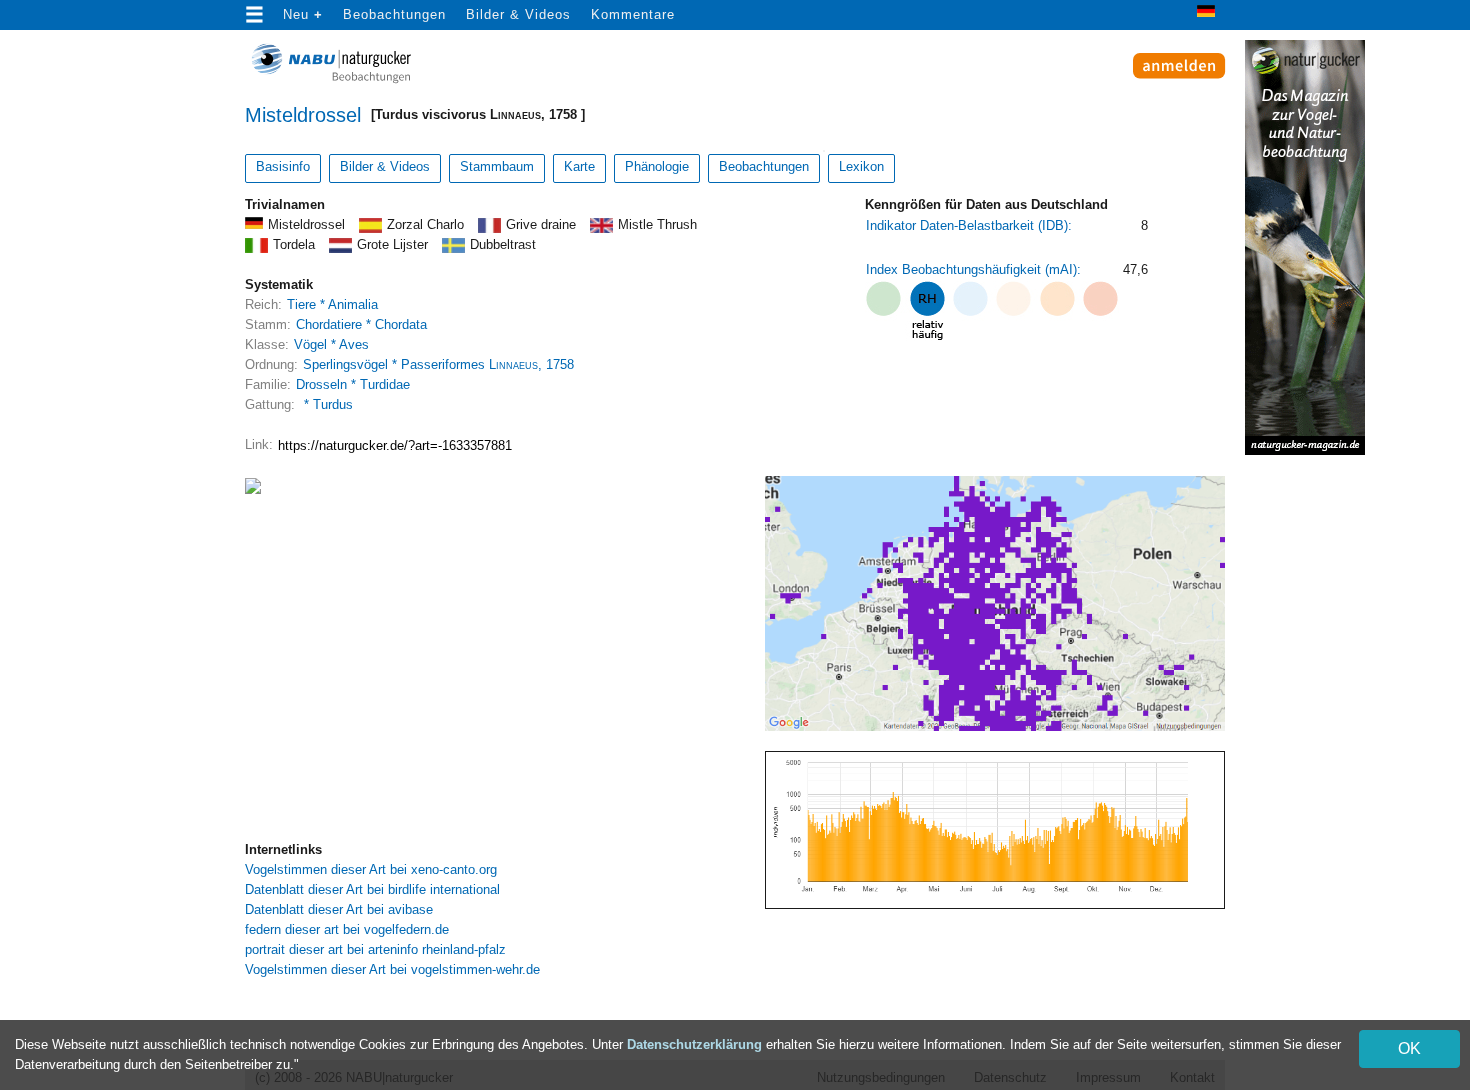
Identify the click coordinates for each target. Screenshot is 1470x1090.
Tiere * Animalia (332, 304)
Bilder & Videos (518, 14)
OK (1409, 1048)
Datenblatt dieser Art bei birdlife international (372, 889)
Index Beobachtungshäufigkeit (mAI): (973, 269)
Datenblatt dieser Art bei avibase (339, 909)
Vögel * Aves (331, 344)
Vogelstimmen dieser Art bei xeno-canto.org (371, 869)
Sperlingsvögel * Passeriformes (438, 364)
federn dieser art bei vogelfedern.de (347, 929)
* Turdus (326, 404)
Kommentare (633, 14)
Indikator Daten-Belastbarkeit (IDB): (969, 225)
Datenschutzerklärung (694, 1044)
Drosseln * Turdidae (353, 384)
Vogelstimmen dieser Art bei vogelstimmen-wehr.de (392, 969)
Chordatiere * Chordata (361, 324)
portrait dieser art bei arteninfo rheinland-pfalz (375, 949)
